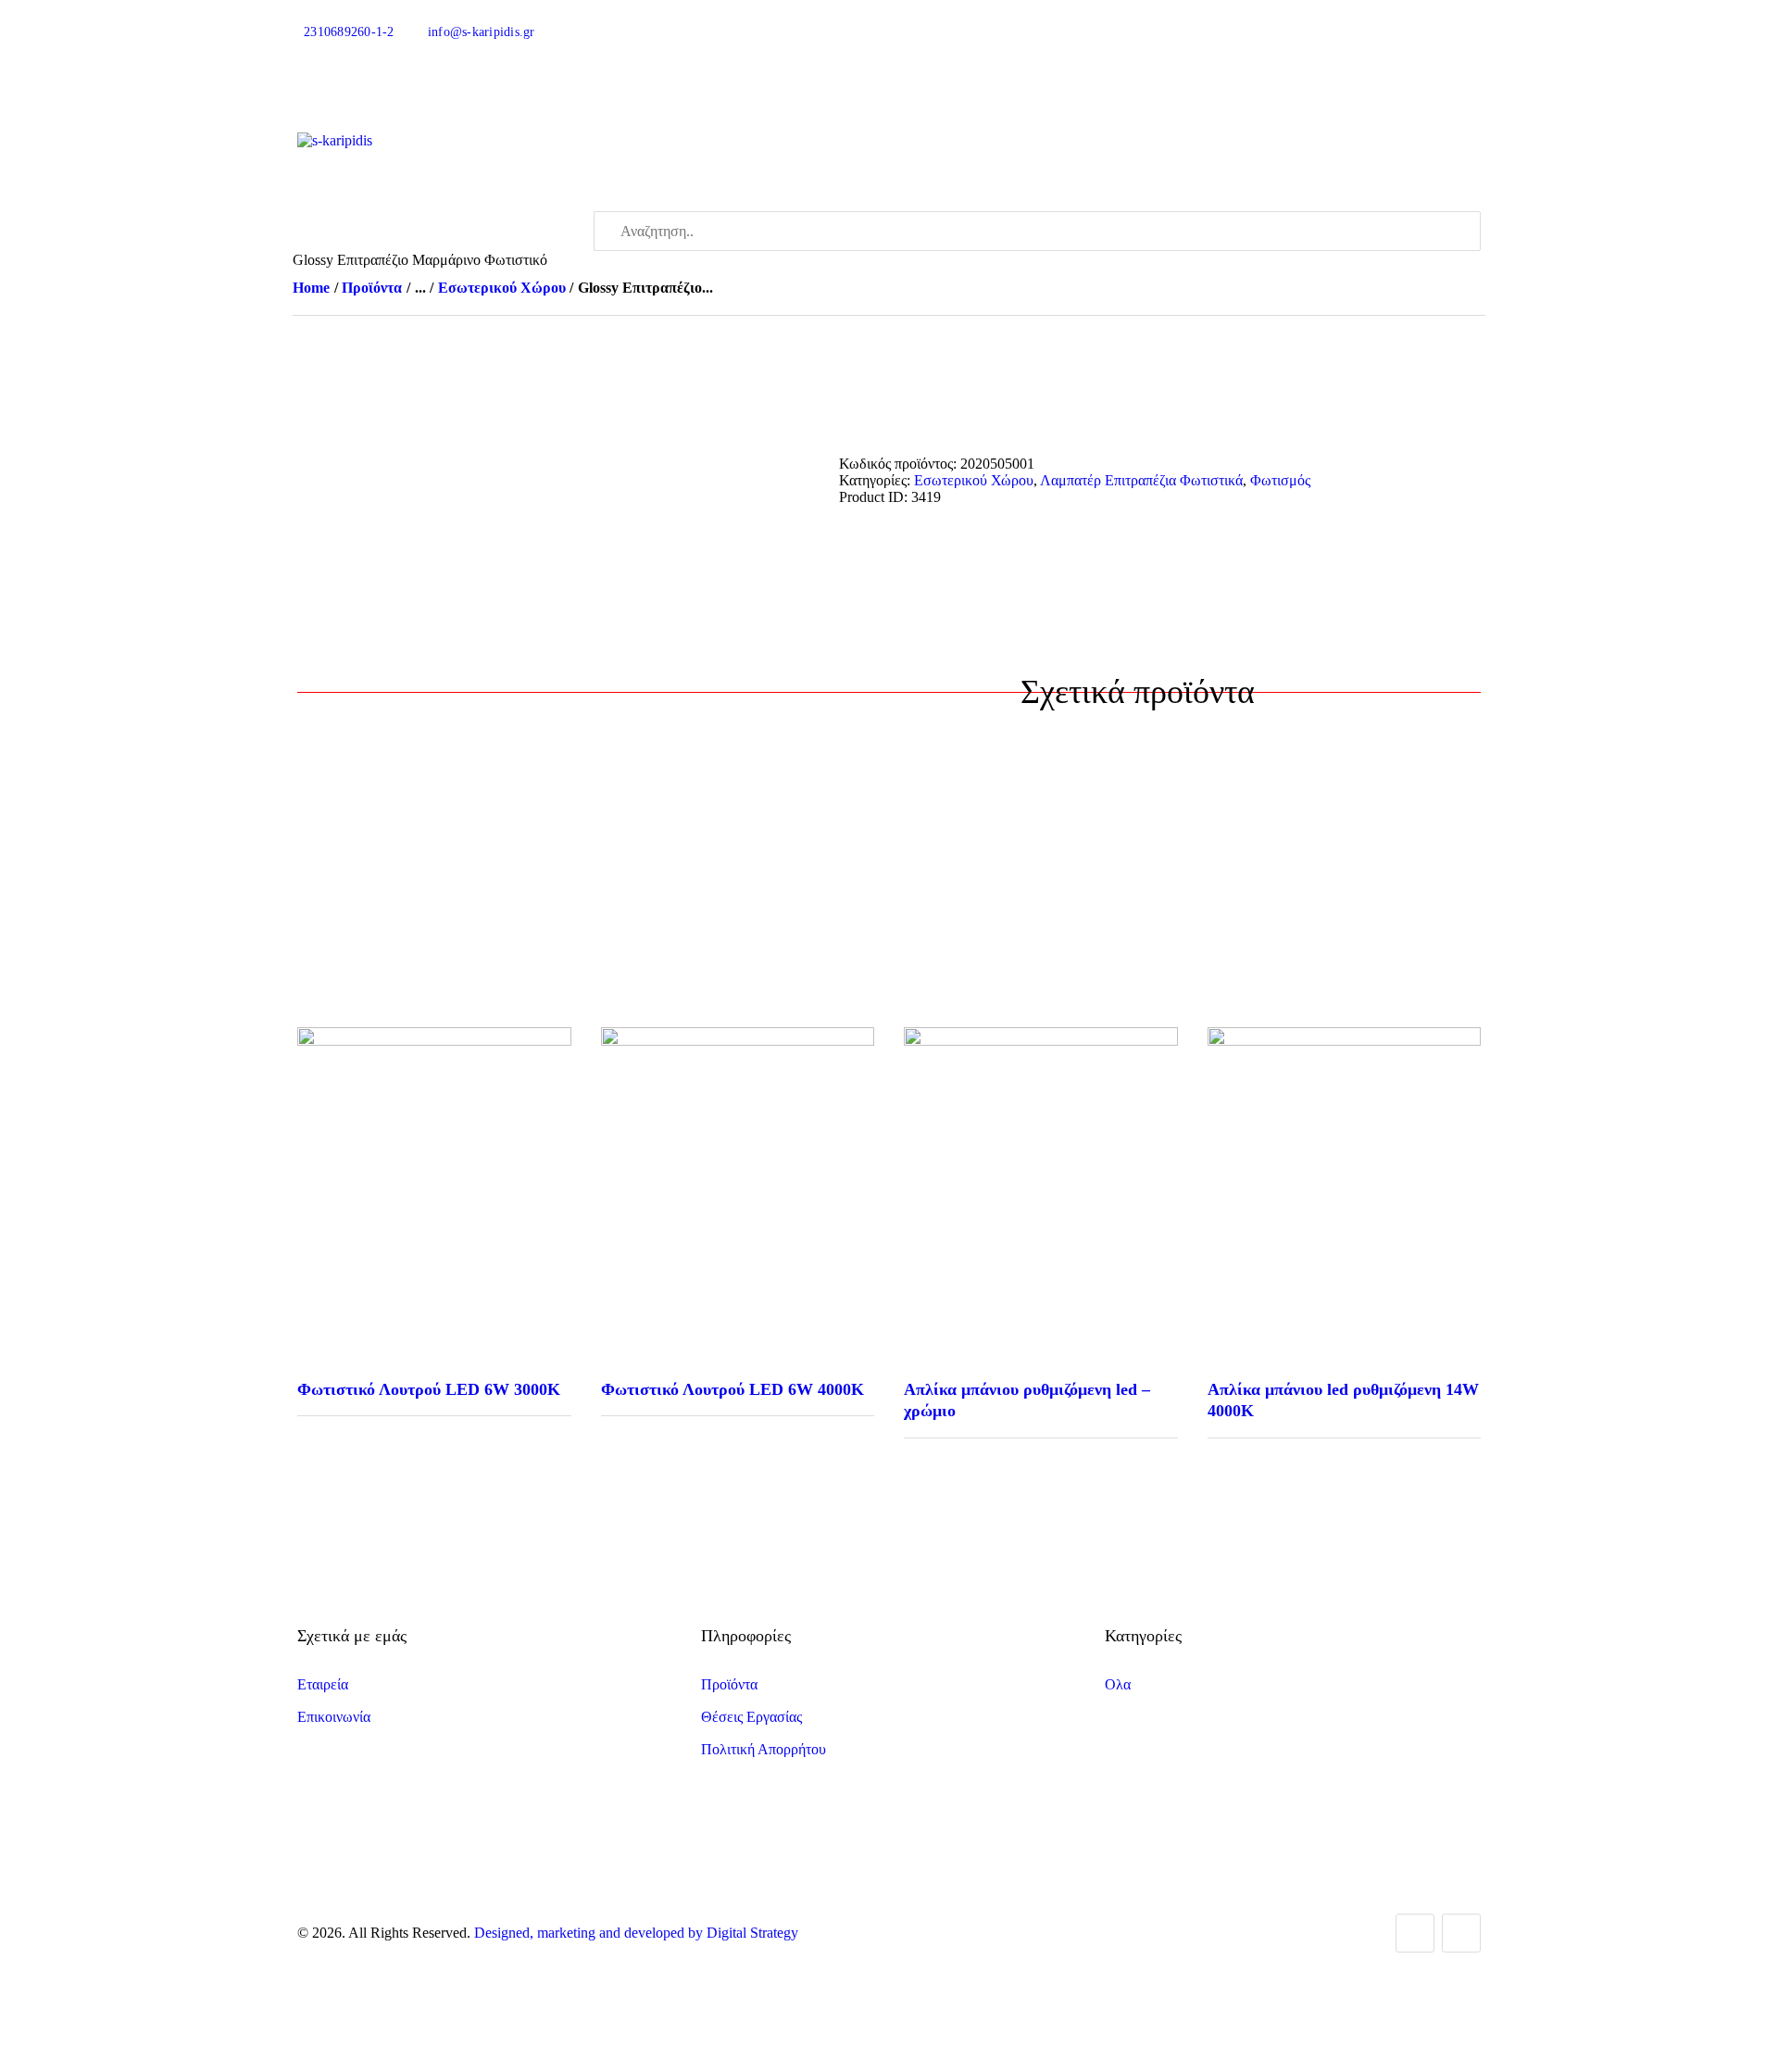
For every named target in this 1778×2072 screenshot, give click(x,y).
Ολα (1118, 1684)
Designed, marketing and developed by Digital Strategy (636, 1933)
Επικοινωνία (334, 1717)
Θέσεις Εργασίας (751, 1717)
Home (311, 288)
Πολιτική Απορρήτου (764, 1749)
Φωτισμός (1280, 480)
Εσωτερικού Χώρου (502, 288)
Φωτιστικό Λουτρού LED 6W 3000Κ (429, 1389)
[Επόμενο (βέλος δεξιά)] (1746, 1036)
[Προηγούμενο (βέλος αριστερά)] (32, 1036)
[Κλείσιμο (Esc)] (1758, 20)
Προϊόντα (372, 288)
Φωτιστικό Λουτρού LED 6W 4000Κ (732, 1389)
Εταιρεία (323, 1684)
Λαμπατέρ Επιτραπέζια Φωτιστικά (1141, 480)
